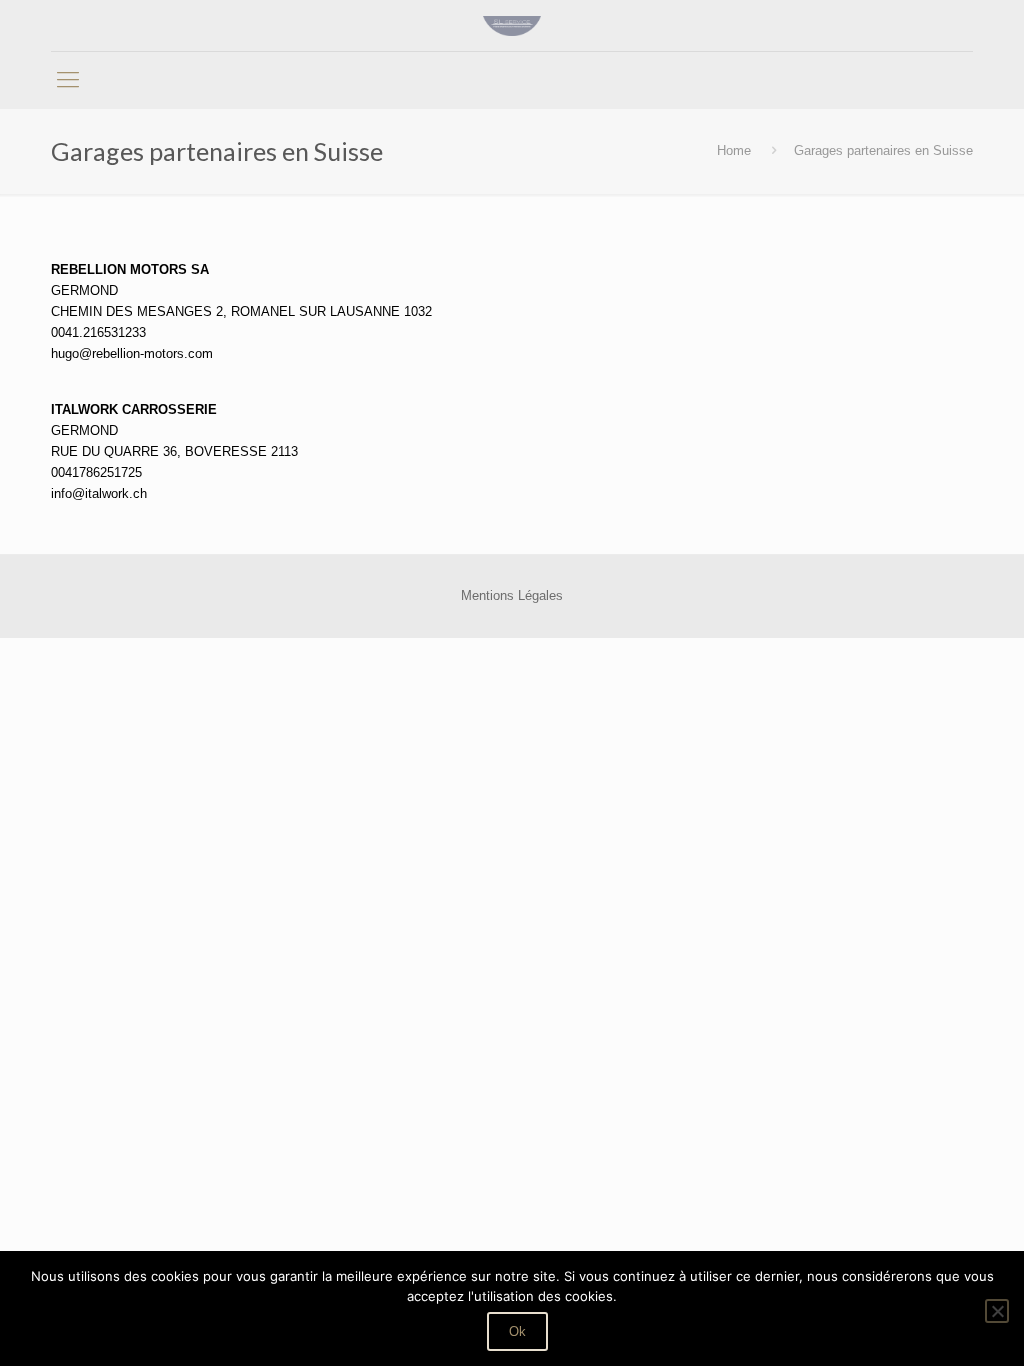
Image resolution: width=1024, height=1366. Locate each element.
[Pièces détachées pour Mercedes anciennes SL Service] (512, 25)
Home (734, 150)
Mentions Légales (512, 595)
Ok (517, 1331)
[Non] (997, 1311)
